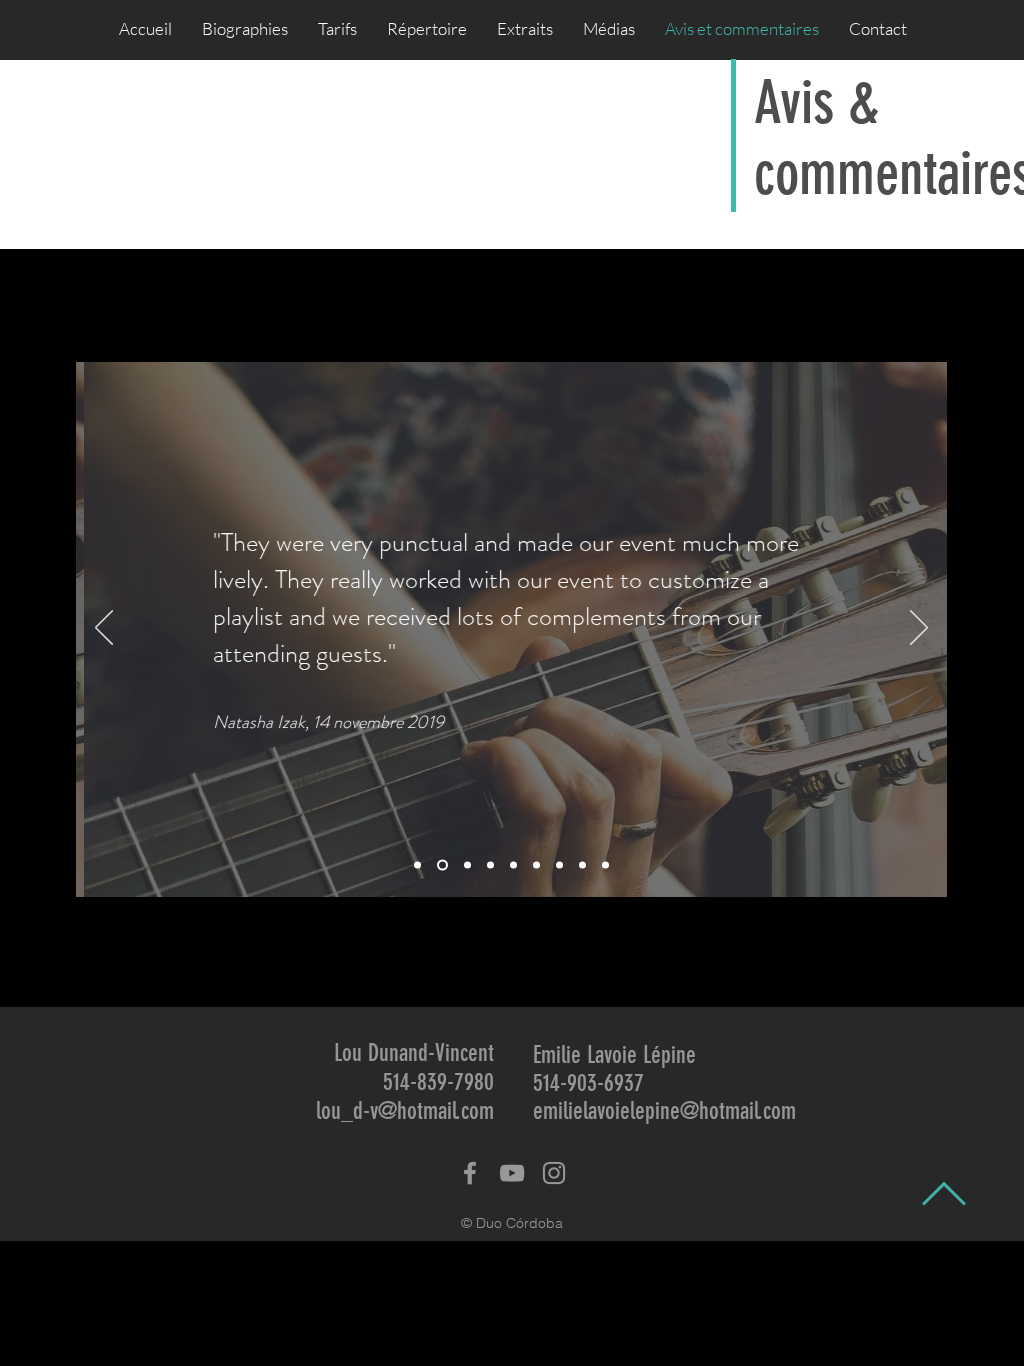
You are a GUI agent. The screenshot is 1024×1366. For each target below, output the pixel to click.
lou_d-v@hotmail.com (405, 1111)
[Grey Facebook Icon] (470, 1173)
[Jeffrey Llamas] (605, 865)
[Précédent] (104, 629)
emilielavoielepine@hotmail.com (664, 1111)
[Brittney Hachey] (559, 865)
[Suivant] (919, 629)
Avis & (816, 102)
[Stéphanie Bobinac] (490, 865)
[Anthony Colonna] (513, 865)
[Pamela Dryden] (536, 865)
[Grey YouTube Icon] (512, 1173)
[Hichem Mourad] (417, 865)
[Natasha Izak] (442, 865)
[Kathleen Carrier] (467, 865)
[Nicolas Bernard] (582, 865)
